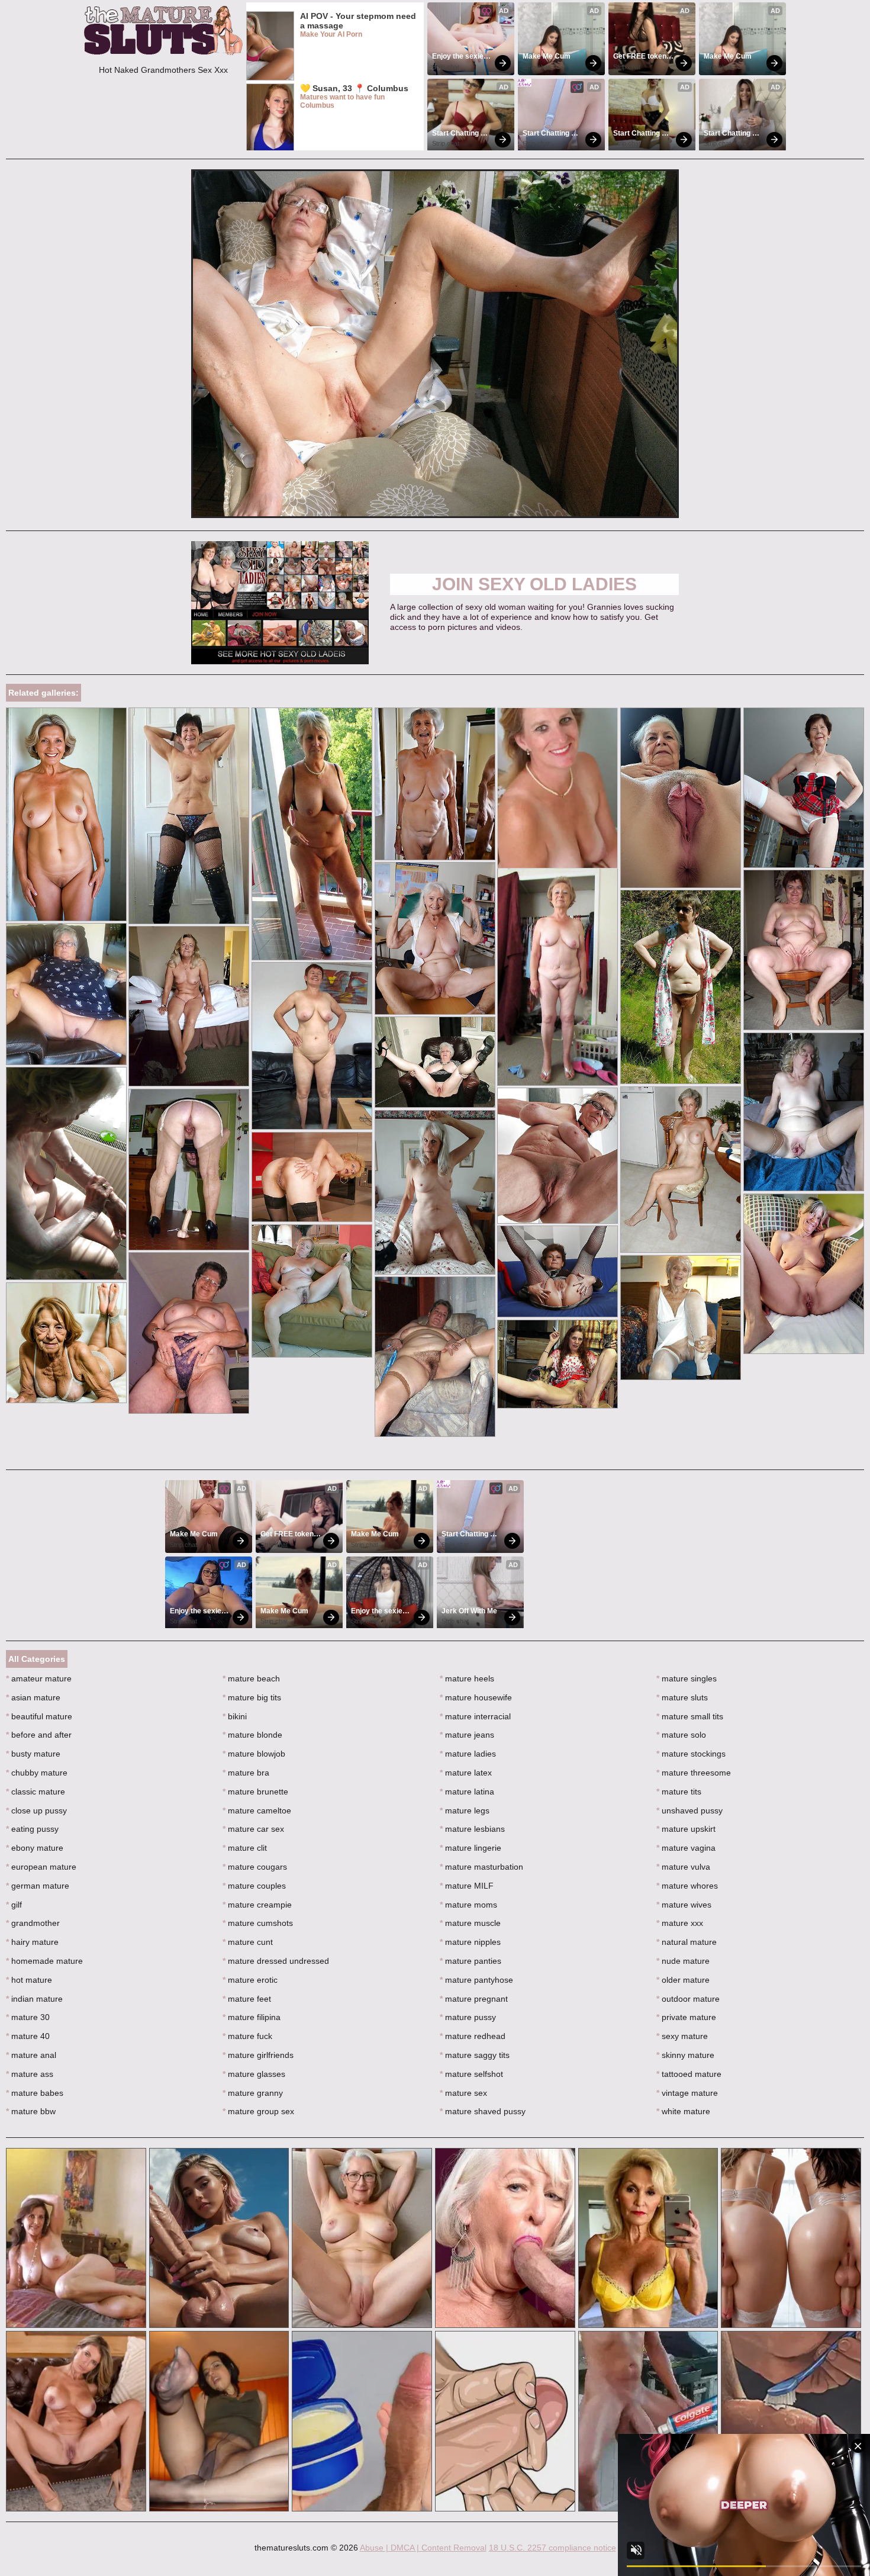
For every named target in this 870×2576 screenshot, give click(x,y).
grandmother (33, 1923)
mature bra (246, 1773)
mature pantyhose (476, 1980)
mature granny (253, 2093)
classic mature (36, 1792)
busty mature (33, 1754)
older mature (683, 1980)
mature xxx (680, 1923)
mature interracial (475, 1716)
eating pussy (32, 1829)
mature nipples (470, 1942)
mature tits (679, 1792)
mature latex (466, 1773)
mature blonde (252, 1735)
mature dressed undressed (276, 1961)
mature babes (35, 2093)
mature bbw (31, 2111)
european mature (41, 1867)
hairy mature (32, 1942)
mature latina (467, 1792)
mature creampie (257, 1905)
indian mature (34, 1999)
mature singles (687, 1678)
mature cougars (255, 1867)
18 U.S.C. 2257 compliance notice (552, 2548)
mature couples (254, 1886)
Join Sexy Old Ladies (534, 584)
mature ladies (468, 1754)
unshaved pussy (689, 1810)
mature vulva (683, 1867)
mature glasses (254, 2074)
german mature (38, 1886)
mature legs (465, 1810)
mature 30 (28, 2017)
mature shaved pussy (483, 2111)
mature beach (251, 1678)
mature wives (684, 1905)
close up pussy (36, 1810)
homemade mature (44, 1961)
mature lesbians (472, 1829)
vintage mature (687, 2093)
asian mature (33, 1697)
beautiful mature (39, 1716)
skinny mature (685, 2055)
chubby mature (37, 1773)
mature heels (467, 1678)
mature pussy (468, 2017)
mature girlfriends (258, 2055)
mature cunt (248, 1942)
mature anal (31, 2055)
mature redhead (473, 2036)
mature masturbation (481, 1867)
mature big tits (252, 1697)
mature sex (463, 2093)
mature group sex (258, 2111)
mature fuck (247, 2036)
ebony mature (35, 1848)
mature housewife (476, 1697)
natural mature (687, 1942)
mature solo (681, 1735)
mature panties (471, 1961)
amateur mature (39, 1678)
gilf (14, 1905)
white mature (683, 2111)
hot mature (29, 1980)
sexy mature (682, 2036)
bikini (235, 1716)
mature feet (247, 1999)
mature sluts (682, 1697)
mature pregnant (474, 1999)
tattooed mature (689, 2074)
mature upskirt (686, 1829)
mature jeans (467, 1735)
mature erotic (250, 1980)
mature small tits (690, 1716)
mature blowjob (254, 1754)
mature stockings (691, 1754)
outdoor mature (688, 1999)
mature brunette (255, 1792)
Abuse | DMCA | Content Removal (423, 2548)
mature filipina (252, 2017)
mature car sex (253, 1829)
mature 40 (28, 2036)
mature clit (245, 1848)
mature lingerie (471, 1848)
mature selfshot (471, 2074)
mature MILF (467, 1886)
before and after (39, 1735)
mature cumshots (258, 1923)
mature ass (30, 2074)
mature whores (687, 1886)
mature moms (468, 1905)
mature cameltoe (257, 1810)
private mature (686, 2017)
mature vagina (686, 1848)
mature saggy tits (475, 2055)
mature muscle (470, 1923)
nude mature (683, 1961)
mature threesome (694, 1773)
